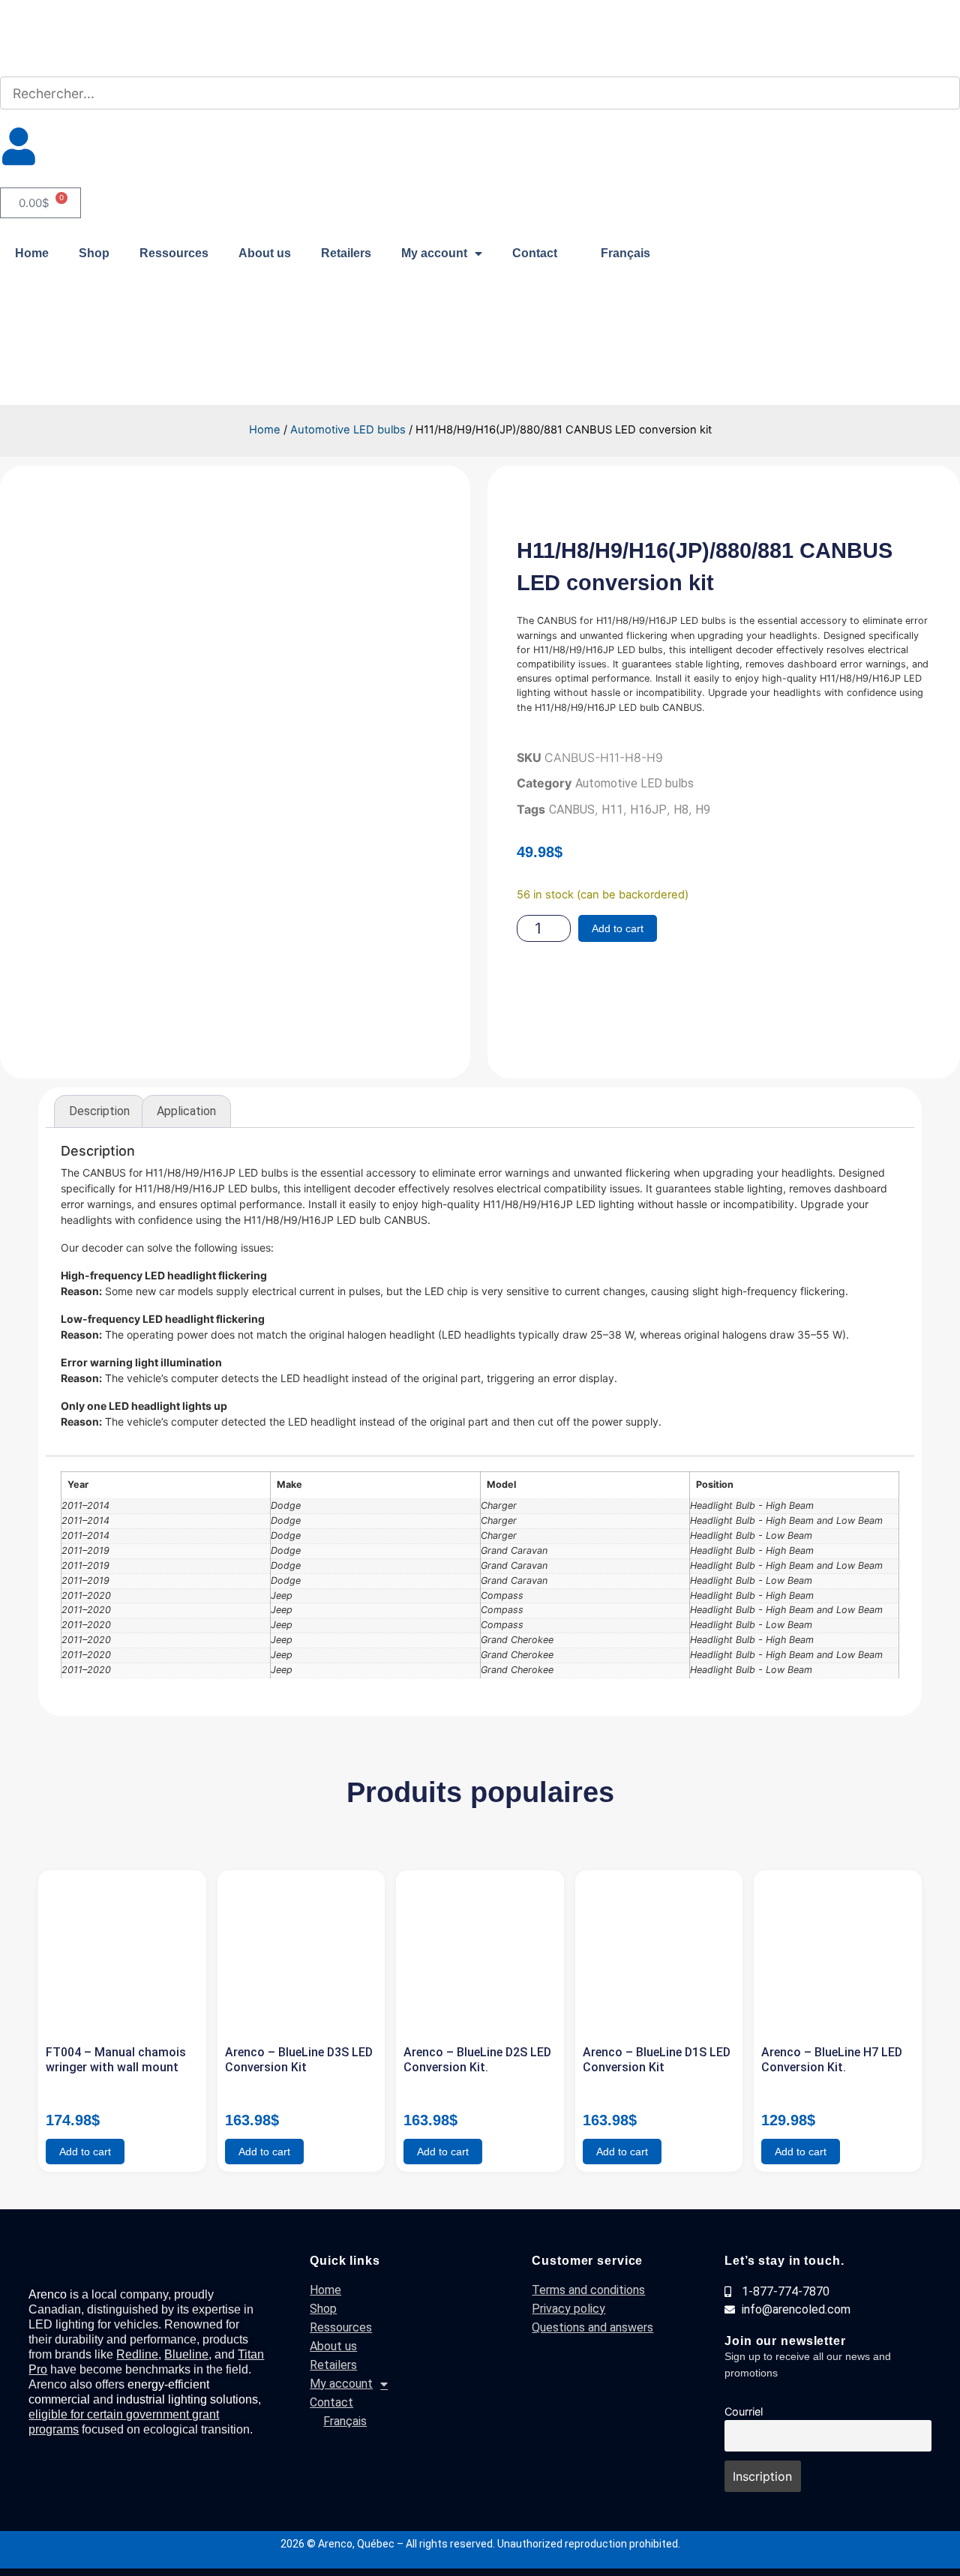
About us (265, 253)
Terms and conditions (588, 2290)
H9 (703, 810)
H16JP (648, 810)
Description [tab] (99, 1111)
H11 (612, 810)
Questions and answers (592, 2327)
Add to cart (618, 928)
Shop (94, 253)
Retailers (346, 253)
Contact (535, 253)
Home (32, 253)
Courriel (744, 2411)
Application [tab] (186, 1111)
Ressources (174, 253)
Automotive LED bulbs (348, 430)
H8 (681, 810)
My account (434, 253)
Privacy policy (568, 2309)
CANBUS (572, 810)
